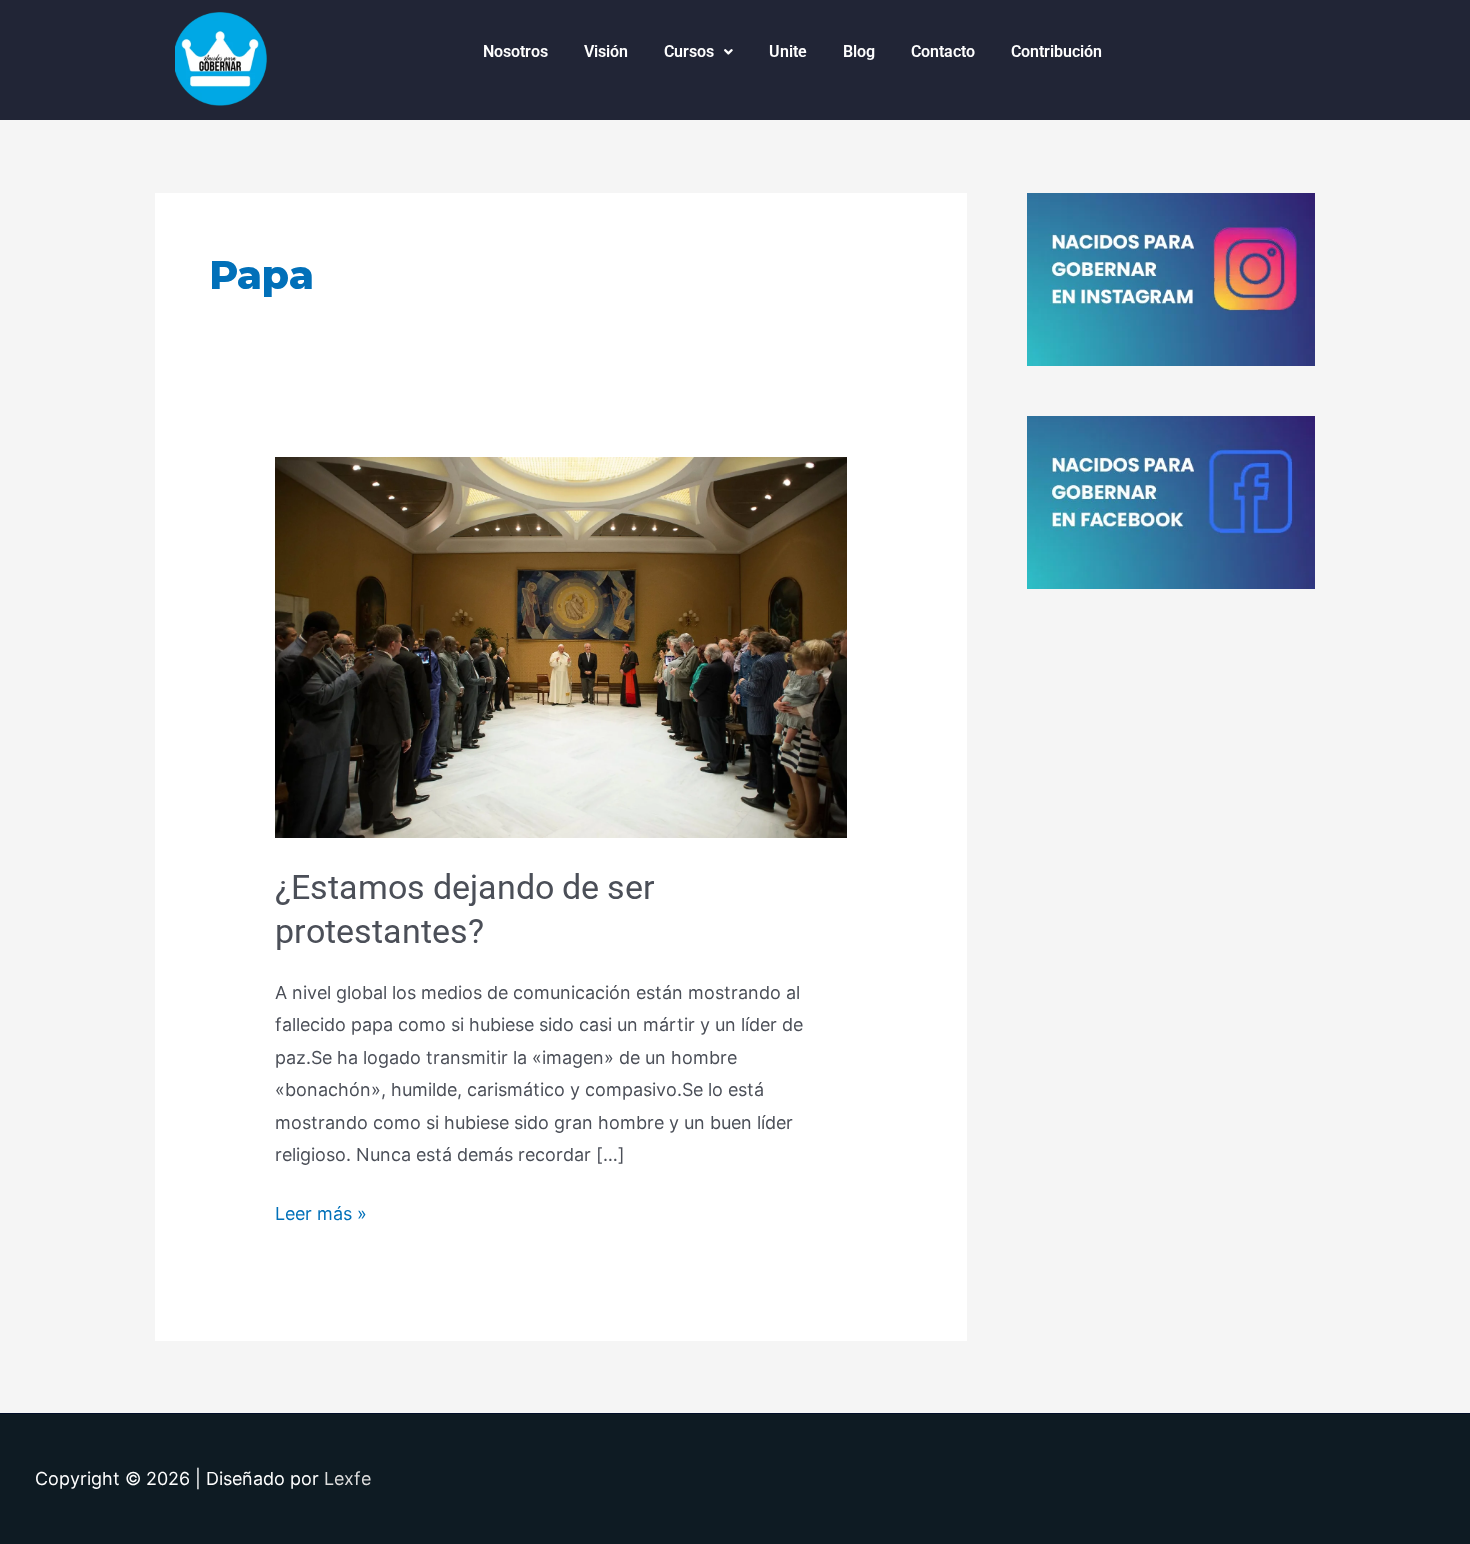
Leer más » (321, 1211)
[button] (698, 52)
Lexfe (347, 1478)
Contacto (943, 51)
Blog (859, 51)
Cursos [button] (689, 51)
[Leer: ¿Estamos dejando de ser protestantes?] (561, 645)
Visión (606, 51)
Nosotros (515, 51)
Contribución (1056, 51)
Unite (788, 51)
